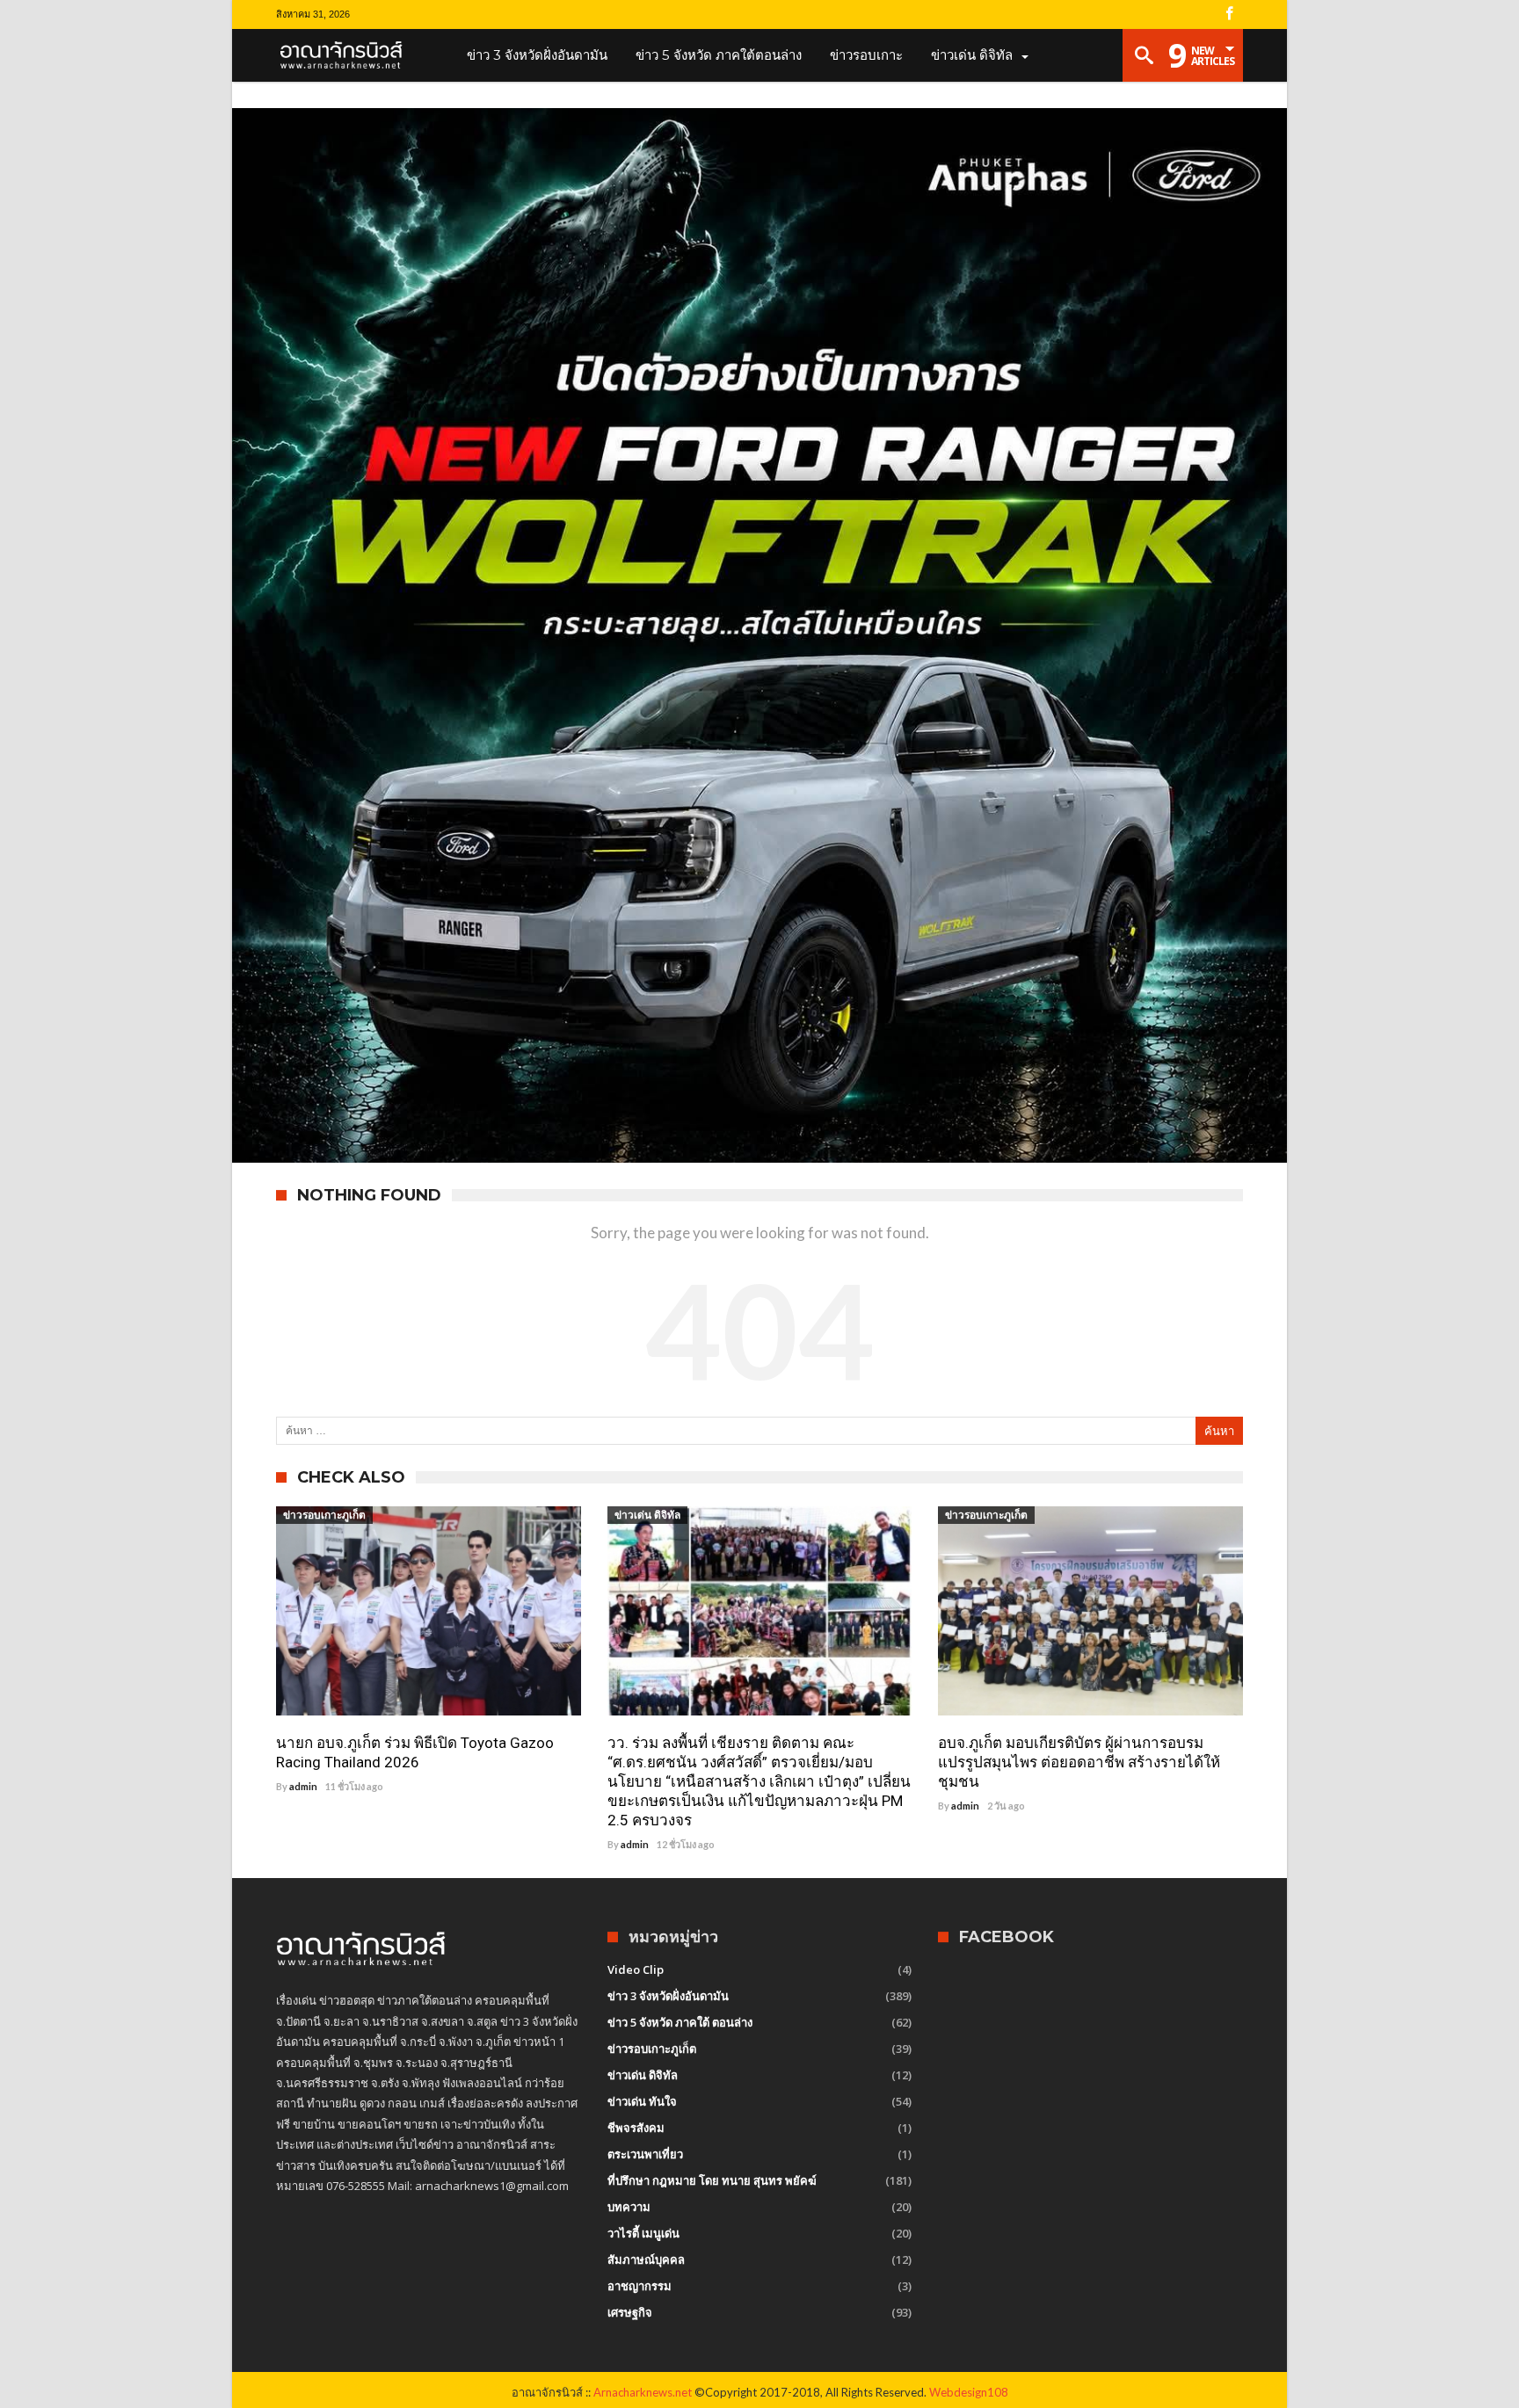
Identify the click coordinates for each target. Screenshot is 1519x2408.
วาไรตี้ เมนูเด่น (643, 2233)
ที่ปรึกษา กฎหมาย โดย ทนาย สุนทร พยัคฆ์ (712, 2180)
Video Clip (636, 1969)
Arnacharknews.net (643, 2392)
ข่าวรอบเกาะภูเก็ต (324, 1515)
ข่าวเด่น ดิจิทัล (647, 1515)
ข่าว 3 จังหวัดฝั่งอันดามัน (668, 1996)
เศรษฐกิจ (630, 2312)
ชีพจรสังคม (636, 2128)
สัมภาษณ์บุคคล (646, 2259)
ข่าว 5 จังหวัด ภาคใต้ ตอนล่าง (680, 2022)
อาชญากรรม (640, 2286)
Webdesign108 (969, 2392)
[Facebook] (1229, 15)
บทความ (629, 2207)
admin (303, 1786)
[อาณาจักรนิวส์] (347, 55)
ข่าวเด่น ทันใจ (642, 2101)
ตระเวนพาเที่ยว (645, 2154)
